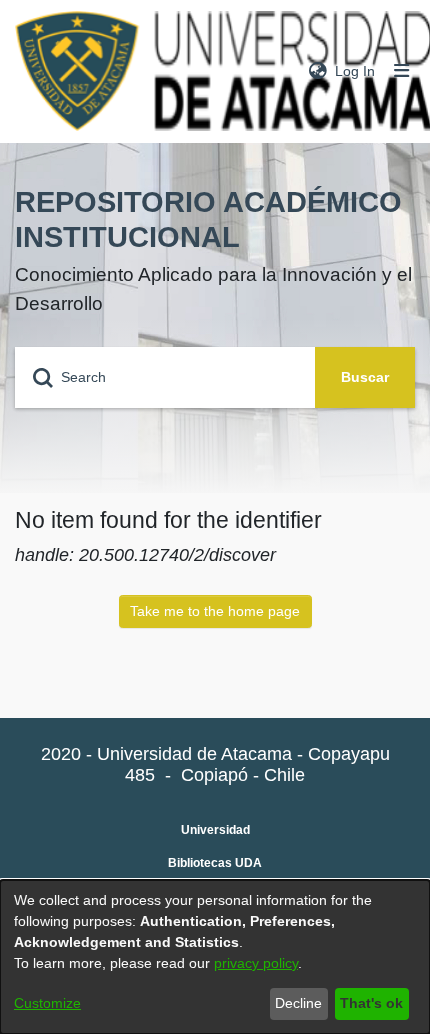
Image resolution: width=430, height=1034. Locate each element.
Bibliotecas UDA (215, 863)
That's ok (371, 1003)
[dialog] (215, 957)
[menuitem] (318, 71)
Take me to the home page (215, 611)
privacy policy (256, 963)
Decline (298, 1003)
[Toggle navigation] (402, 71)
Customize (47, 1003)
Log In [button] (356, 71)
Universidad (215, 830)
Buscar (365, 377)
